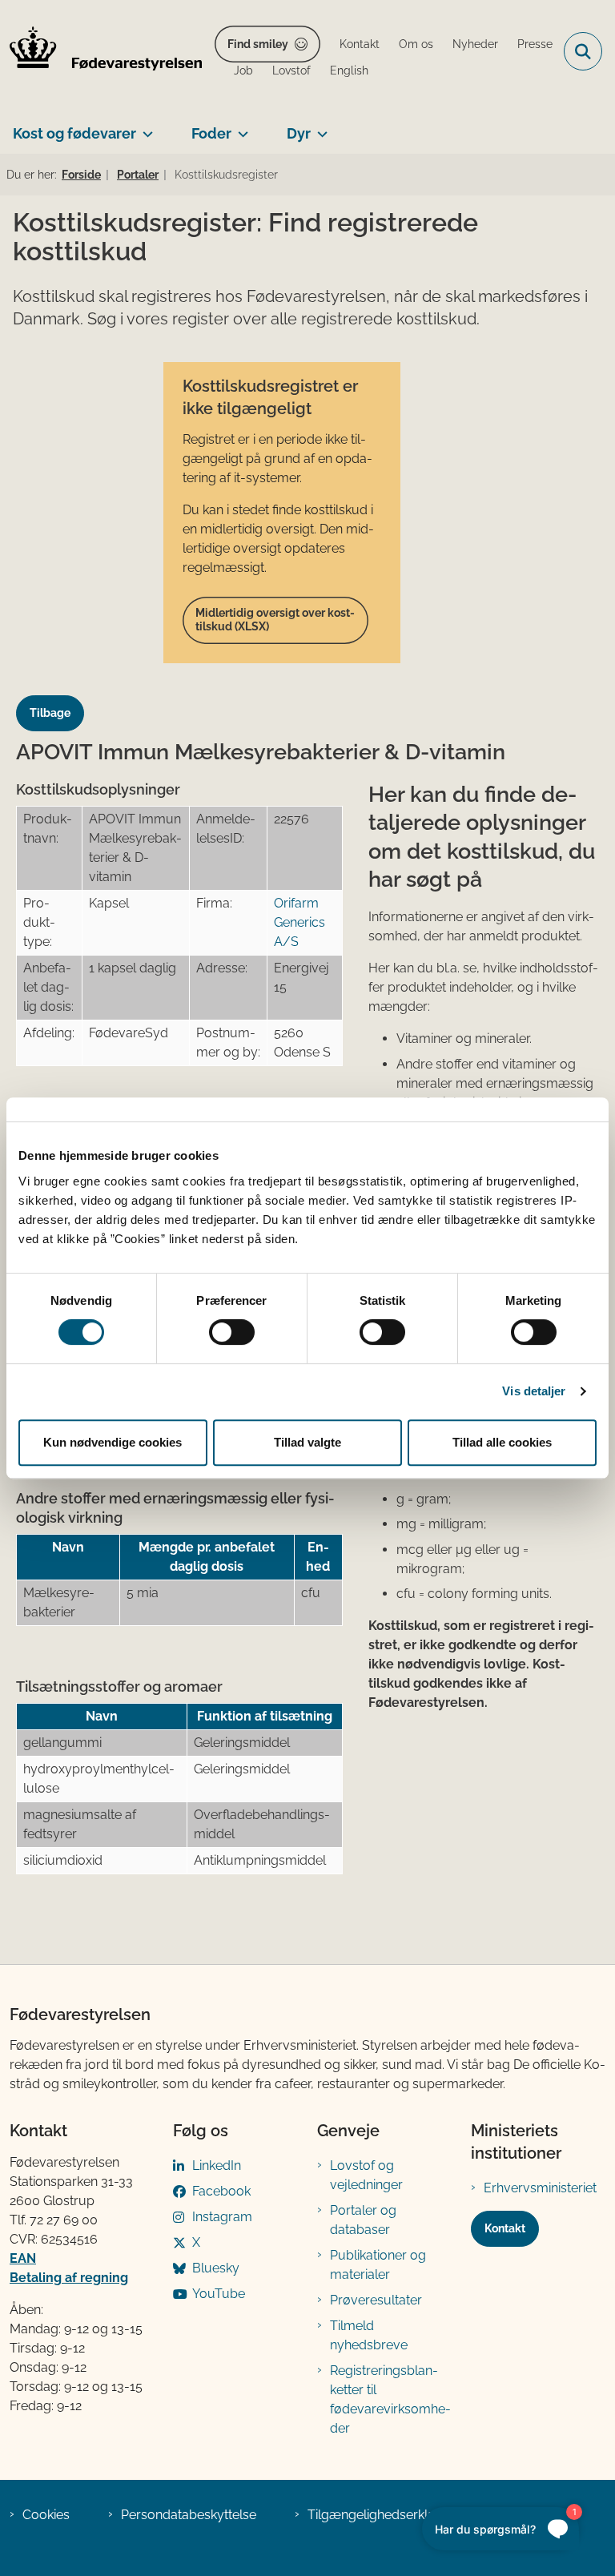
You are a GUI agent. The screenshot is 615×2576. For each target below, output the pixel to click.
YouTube (219, 2294)
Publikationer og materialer (378, 2265)
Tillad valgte (307, 1442)
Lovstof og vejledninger (366, 2175)
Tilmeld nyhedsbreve (369, 2335)
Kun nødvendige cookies (113, 1442)
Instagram (222, 2217)
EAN (23, 2258)
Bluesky (216, 2268)
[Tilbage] (56, 698)
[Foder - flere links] (240, 127)
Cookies (46, 2515)
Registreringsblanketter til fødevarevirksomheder (390, 2399)
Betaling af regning (69, 2278)
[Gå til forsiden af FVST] (101, 51)
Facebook (221, 2191)
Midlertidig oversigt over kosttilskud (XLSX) (275, 620)
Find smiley (258, 44)
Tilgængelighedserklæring (385, 2515)
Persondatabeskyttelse (189, 2515)
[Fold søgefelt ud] (583, 51)
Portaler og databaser (363, 2220)
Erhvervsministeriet (540, 2188)
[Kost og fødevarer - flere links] (145, 127)
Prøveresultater (376, 2300)
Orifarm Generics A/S (299, 922)
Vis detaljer (534, 1391)
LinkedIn (217, 2165)
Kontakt (505, 2228)
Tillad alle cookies (502, 1442)
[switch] (232, 1332)
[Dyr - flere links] (319, 127)
